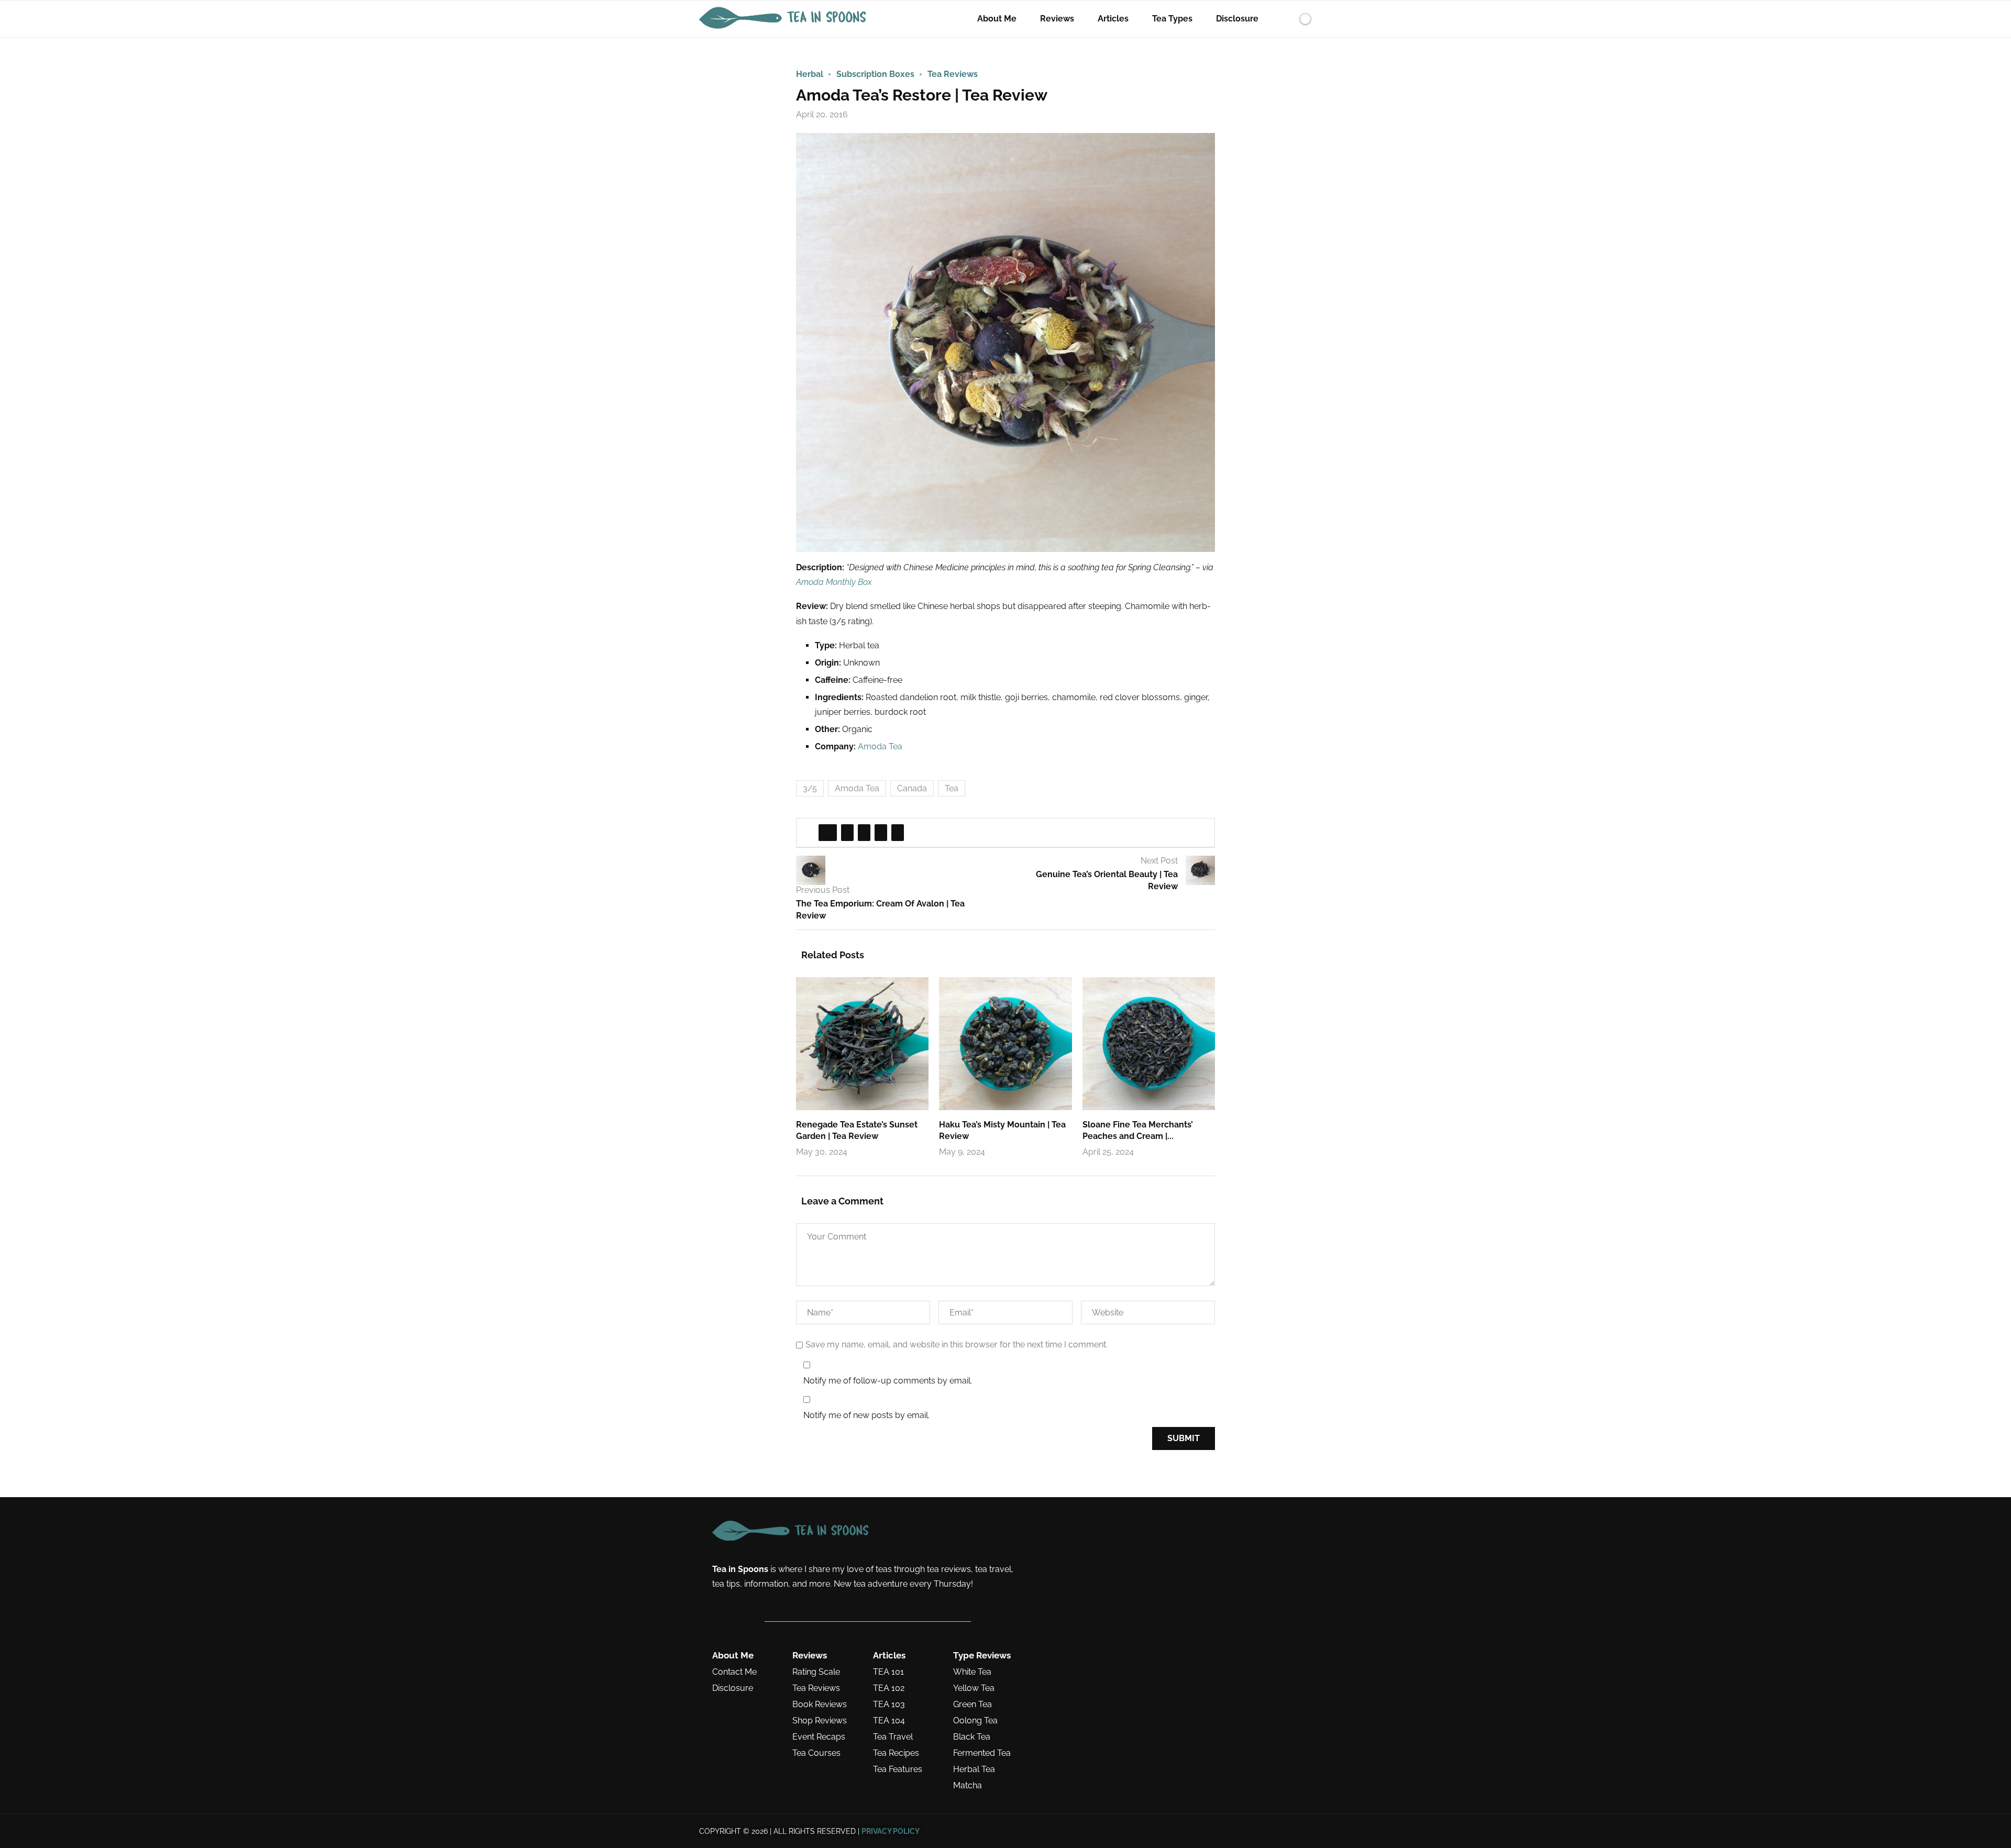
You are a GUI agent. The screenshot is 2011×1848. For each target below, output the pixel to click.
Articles (1113, 19)
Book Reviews (820, 1705)
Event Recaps (819, 1737)
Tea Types (1172, 19)
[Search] (1287, 19)
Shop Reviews (820, 1721)
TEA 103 (889, 1705)
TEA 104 (889, 1721)
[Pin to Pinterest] (864, 833)
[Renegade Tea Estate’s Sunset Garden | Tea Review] (862, 1043)
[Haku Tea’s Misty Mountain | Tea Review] (1005, 1043)
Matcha (968, 1786)
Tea (952, 788)
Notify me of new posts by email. (866, 1415)
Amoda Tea (880, 746)
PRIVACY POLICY (891, 1831)
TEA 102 (889, 1688)
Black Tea (972, 1737)
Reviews (1057, 19)
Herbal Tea (974, 1769)
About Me (997, 19)
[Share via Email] (898, 833)
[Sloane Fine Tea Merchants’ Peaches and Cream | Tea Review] (1149, 1043)
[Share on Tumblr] (881, 833)
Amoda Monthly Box (834, 582)
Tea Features (898, 1769)
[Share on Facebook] (828, 833)
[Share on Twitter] (847, 833)
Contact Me (734, 1672)
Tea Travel (893, 1737)
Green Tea (973, 1705)
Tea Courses (816, 1753)
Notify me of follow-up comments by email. (888, 1381)
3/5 (810, 788)
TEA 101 (888, 1672)
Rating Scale (816, 1672)
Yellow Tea (974, 1688)
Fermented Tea (982, 1753)
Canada (912, 788)
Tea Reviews (816, 1688)
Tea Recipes (896, 1753)
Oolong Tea (975, 1721)
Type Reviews (982, 1656)
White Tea (972, 1672)
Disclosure (1237, 19)
